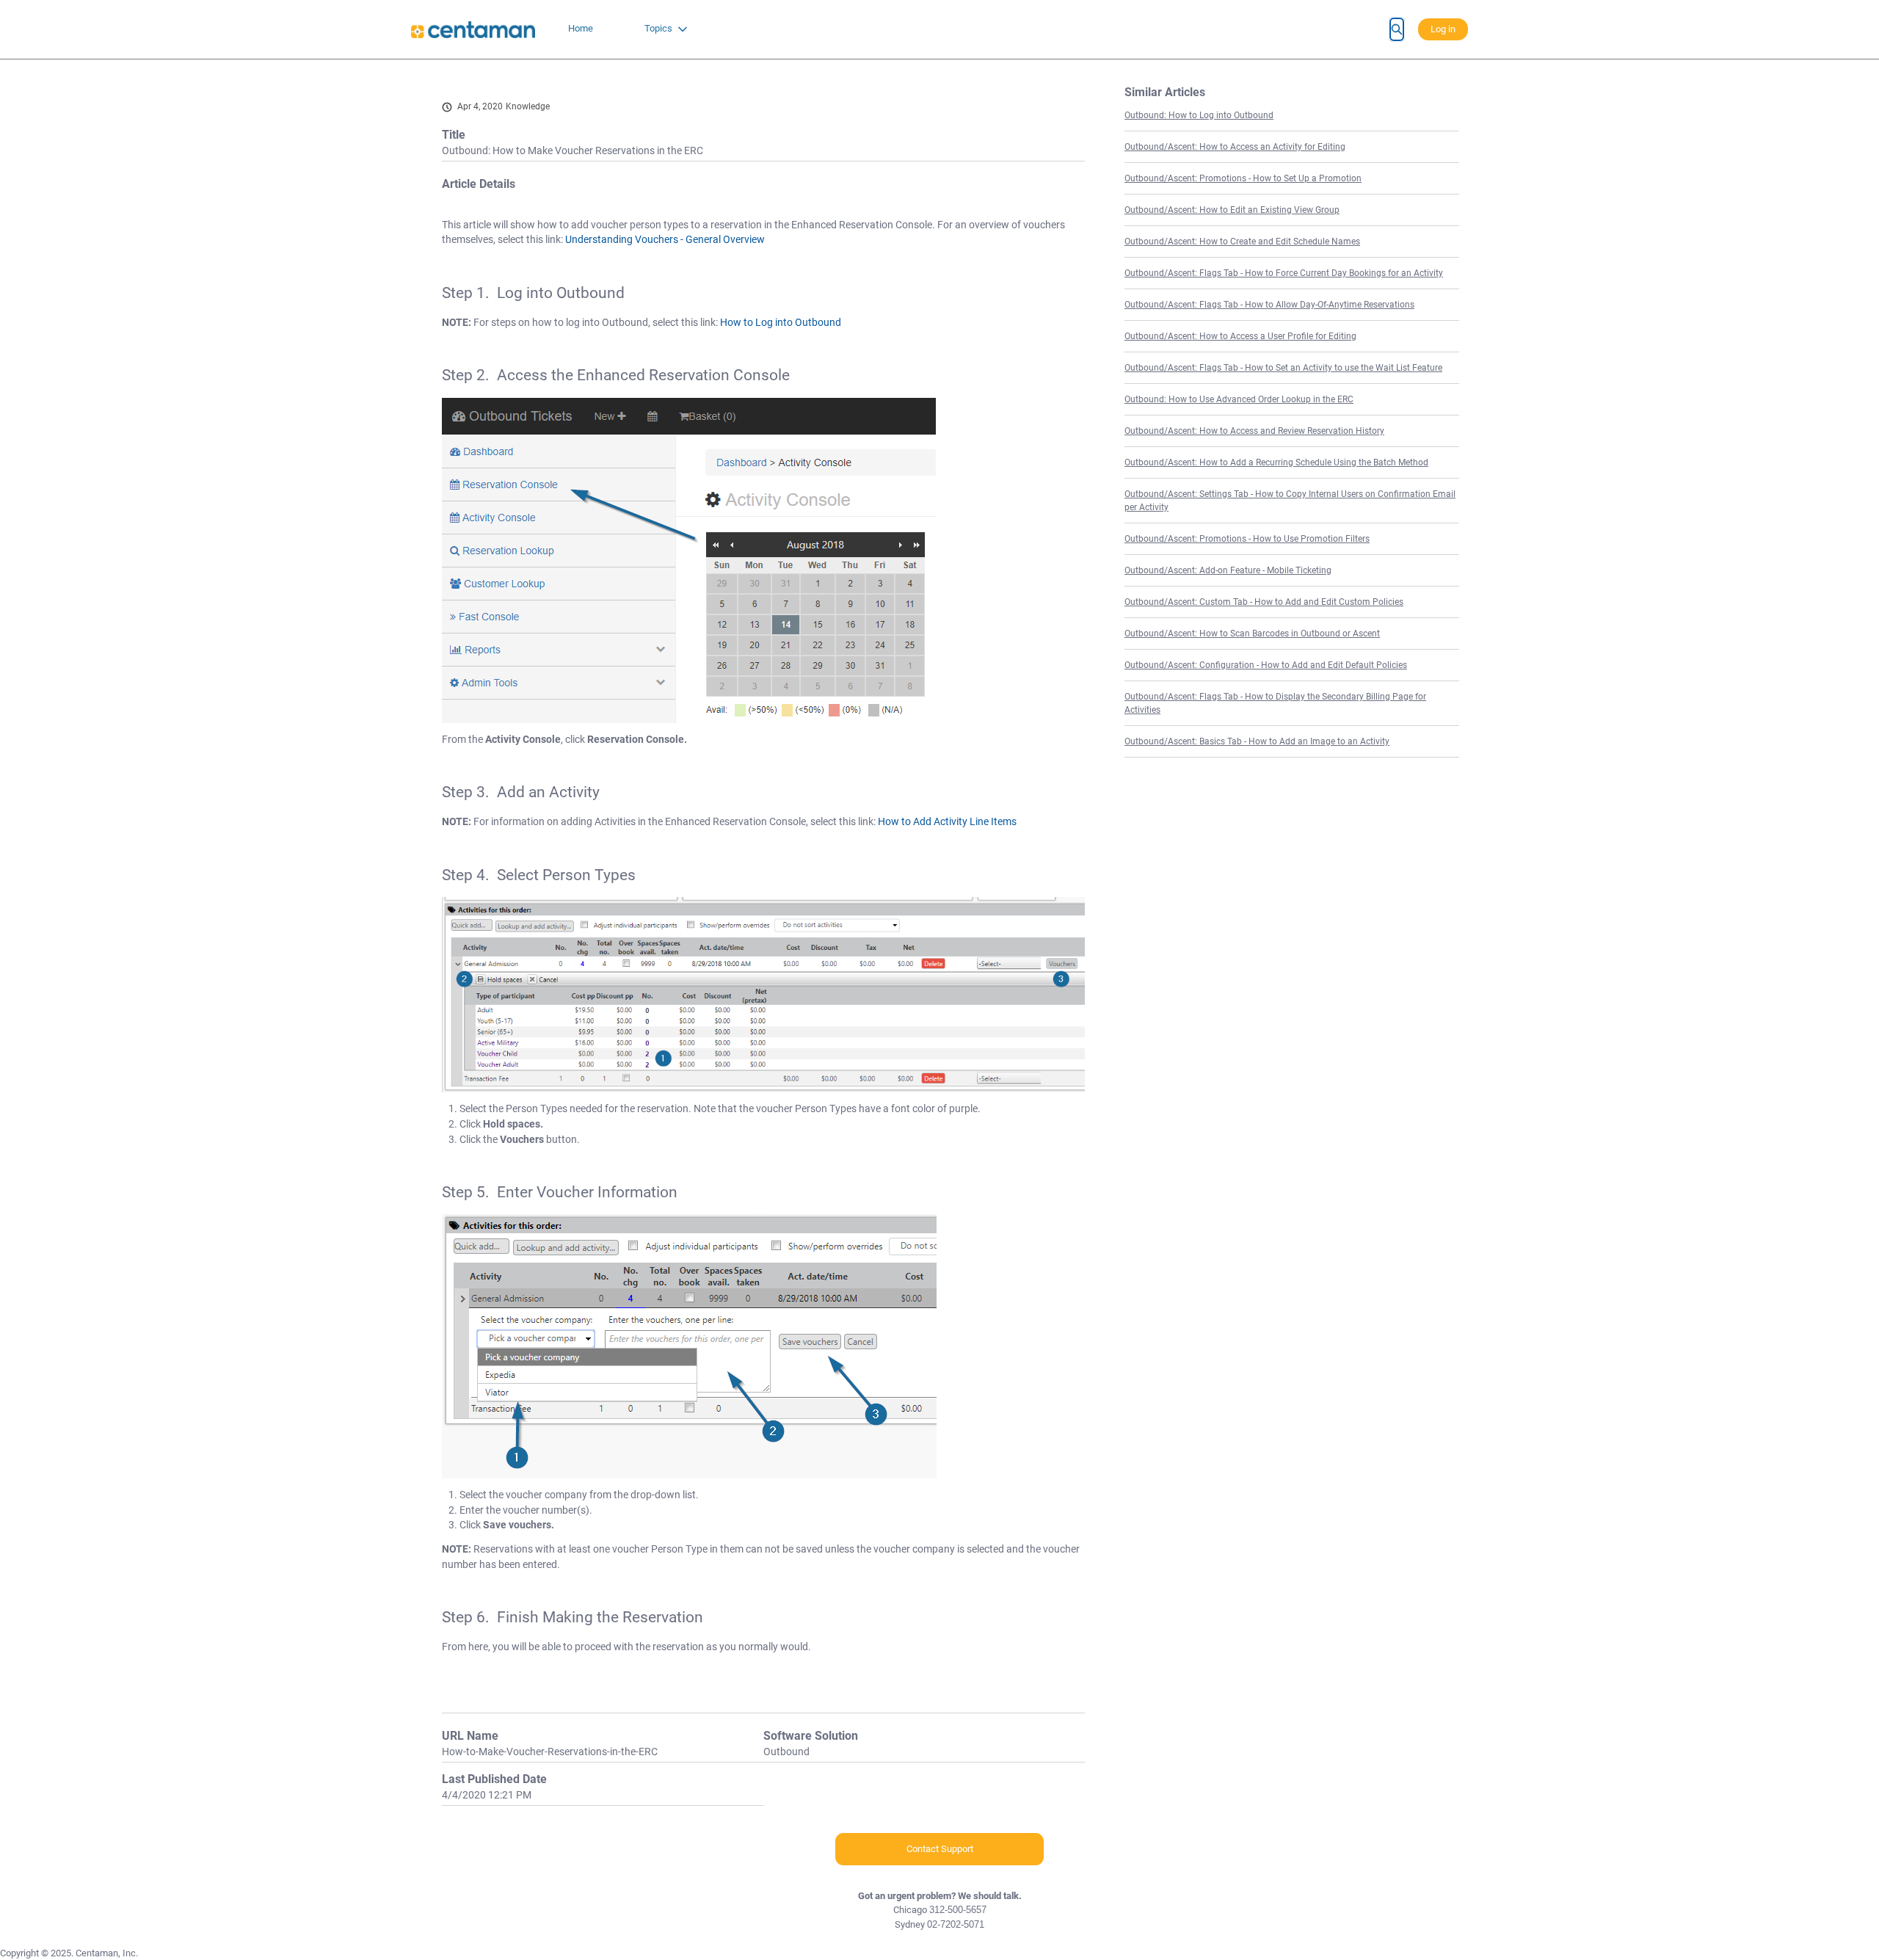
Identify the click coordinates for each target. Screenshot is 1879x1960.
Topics (658, 28)
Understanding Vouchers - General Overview (665, 239)
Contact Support (940, 1849)
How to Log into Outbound (781, 322)
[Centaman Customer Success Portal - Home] (473, 30)
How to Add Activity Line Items (947, 821)
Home (581, 28)
